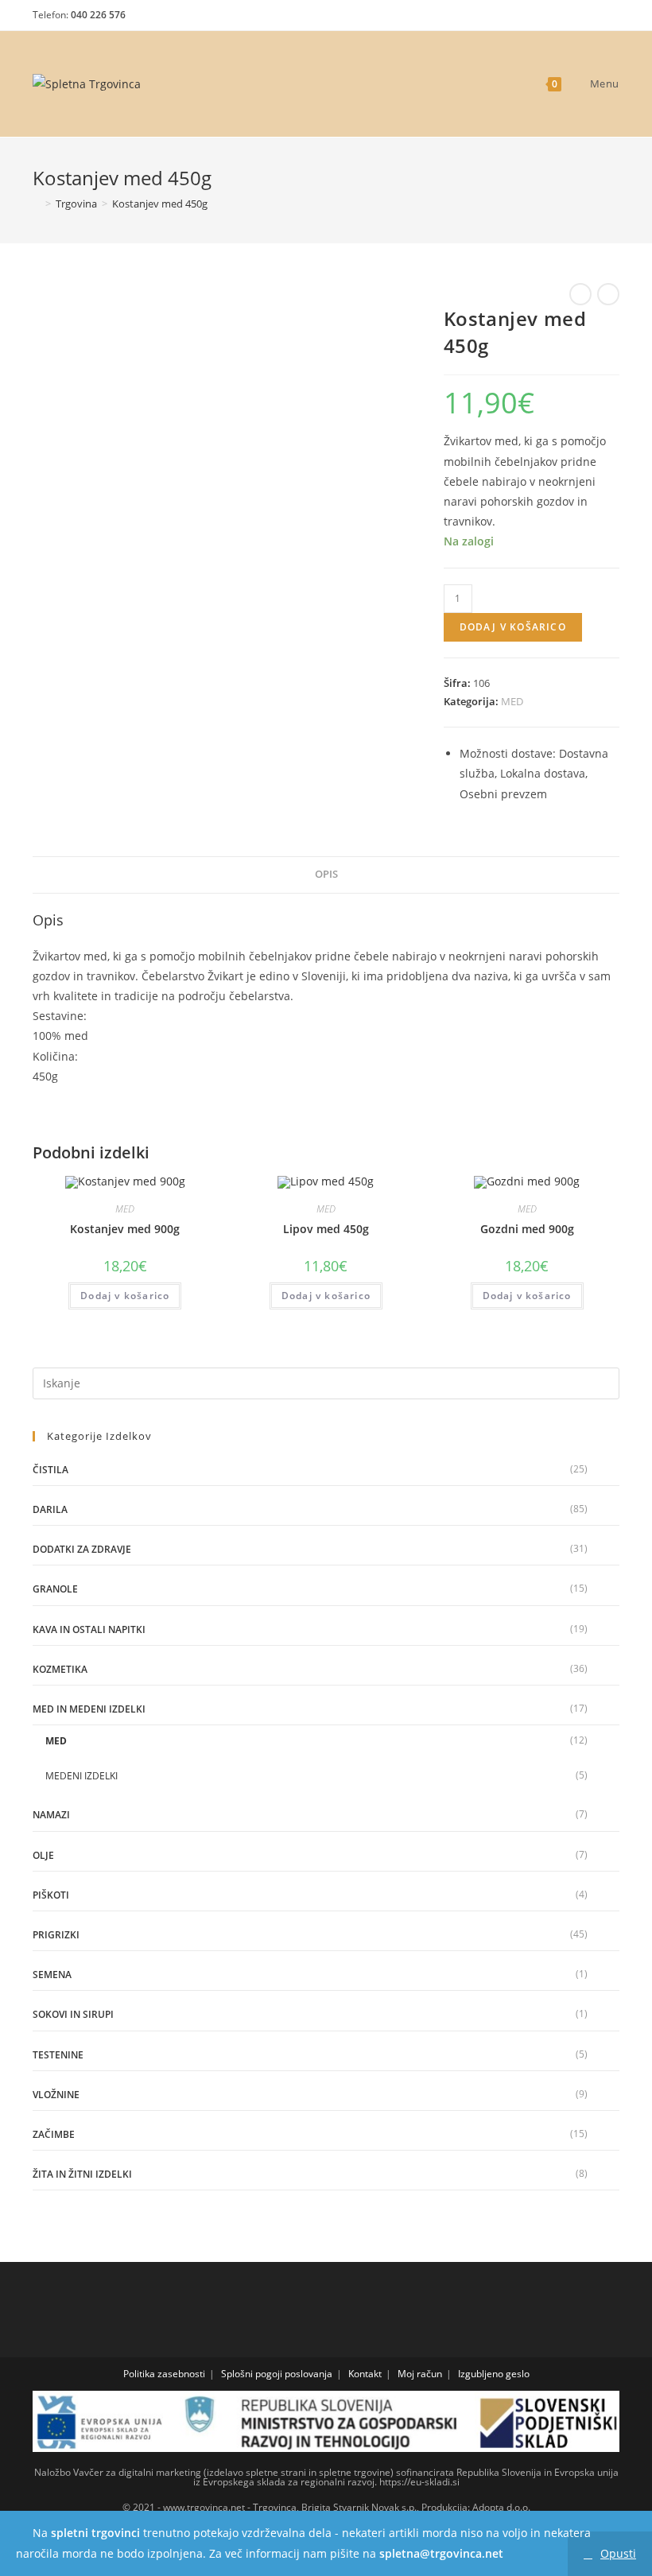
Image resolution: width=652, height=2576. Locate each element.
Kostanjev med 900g (125, 1229)
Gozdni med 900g (527, 1229)
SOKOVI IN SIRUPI (73, 2014)
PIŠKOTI (51, 1895)
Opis (326, 874)
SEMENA (52, 1975)
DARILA (50, 1509)
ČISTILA (50, 1470)
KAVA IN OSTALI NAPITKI (89, 1629)
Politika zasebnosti (164, 2374)
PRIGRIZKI (56, 1935)
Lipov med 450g (326, 1229)
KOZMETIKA (60, 1669)
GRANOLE (55, 1589)
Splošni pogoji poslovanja (277, 2374)
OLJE (43, 1855)
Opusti (618, 2553)
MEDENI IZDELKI (81, 1776)
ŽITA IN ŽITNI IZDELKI (82, 2174)
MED (512, 701)
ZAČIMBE (54, 2134)
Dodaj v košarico (513, 627)
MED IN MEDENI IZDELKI (89, 1709)
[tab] (326, 875)
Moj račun (420, 2374)
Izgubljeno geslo (494, 2374)
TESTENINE (58, 2055)
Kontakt (365, 2374)
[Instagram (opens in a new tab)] (582, 19)
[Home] (37, 204)
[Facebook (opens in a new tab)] (555, 19)
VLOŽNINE (56, 2095)
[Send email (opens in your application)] (608, 19)
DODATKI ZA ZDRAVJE (82, 1549)
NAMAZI (51, 1815)
